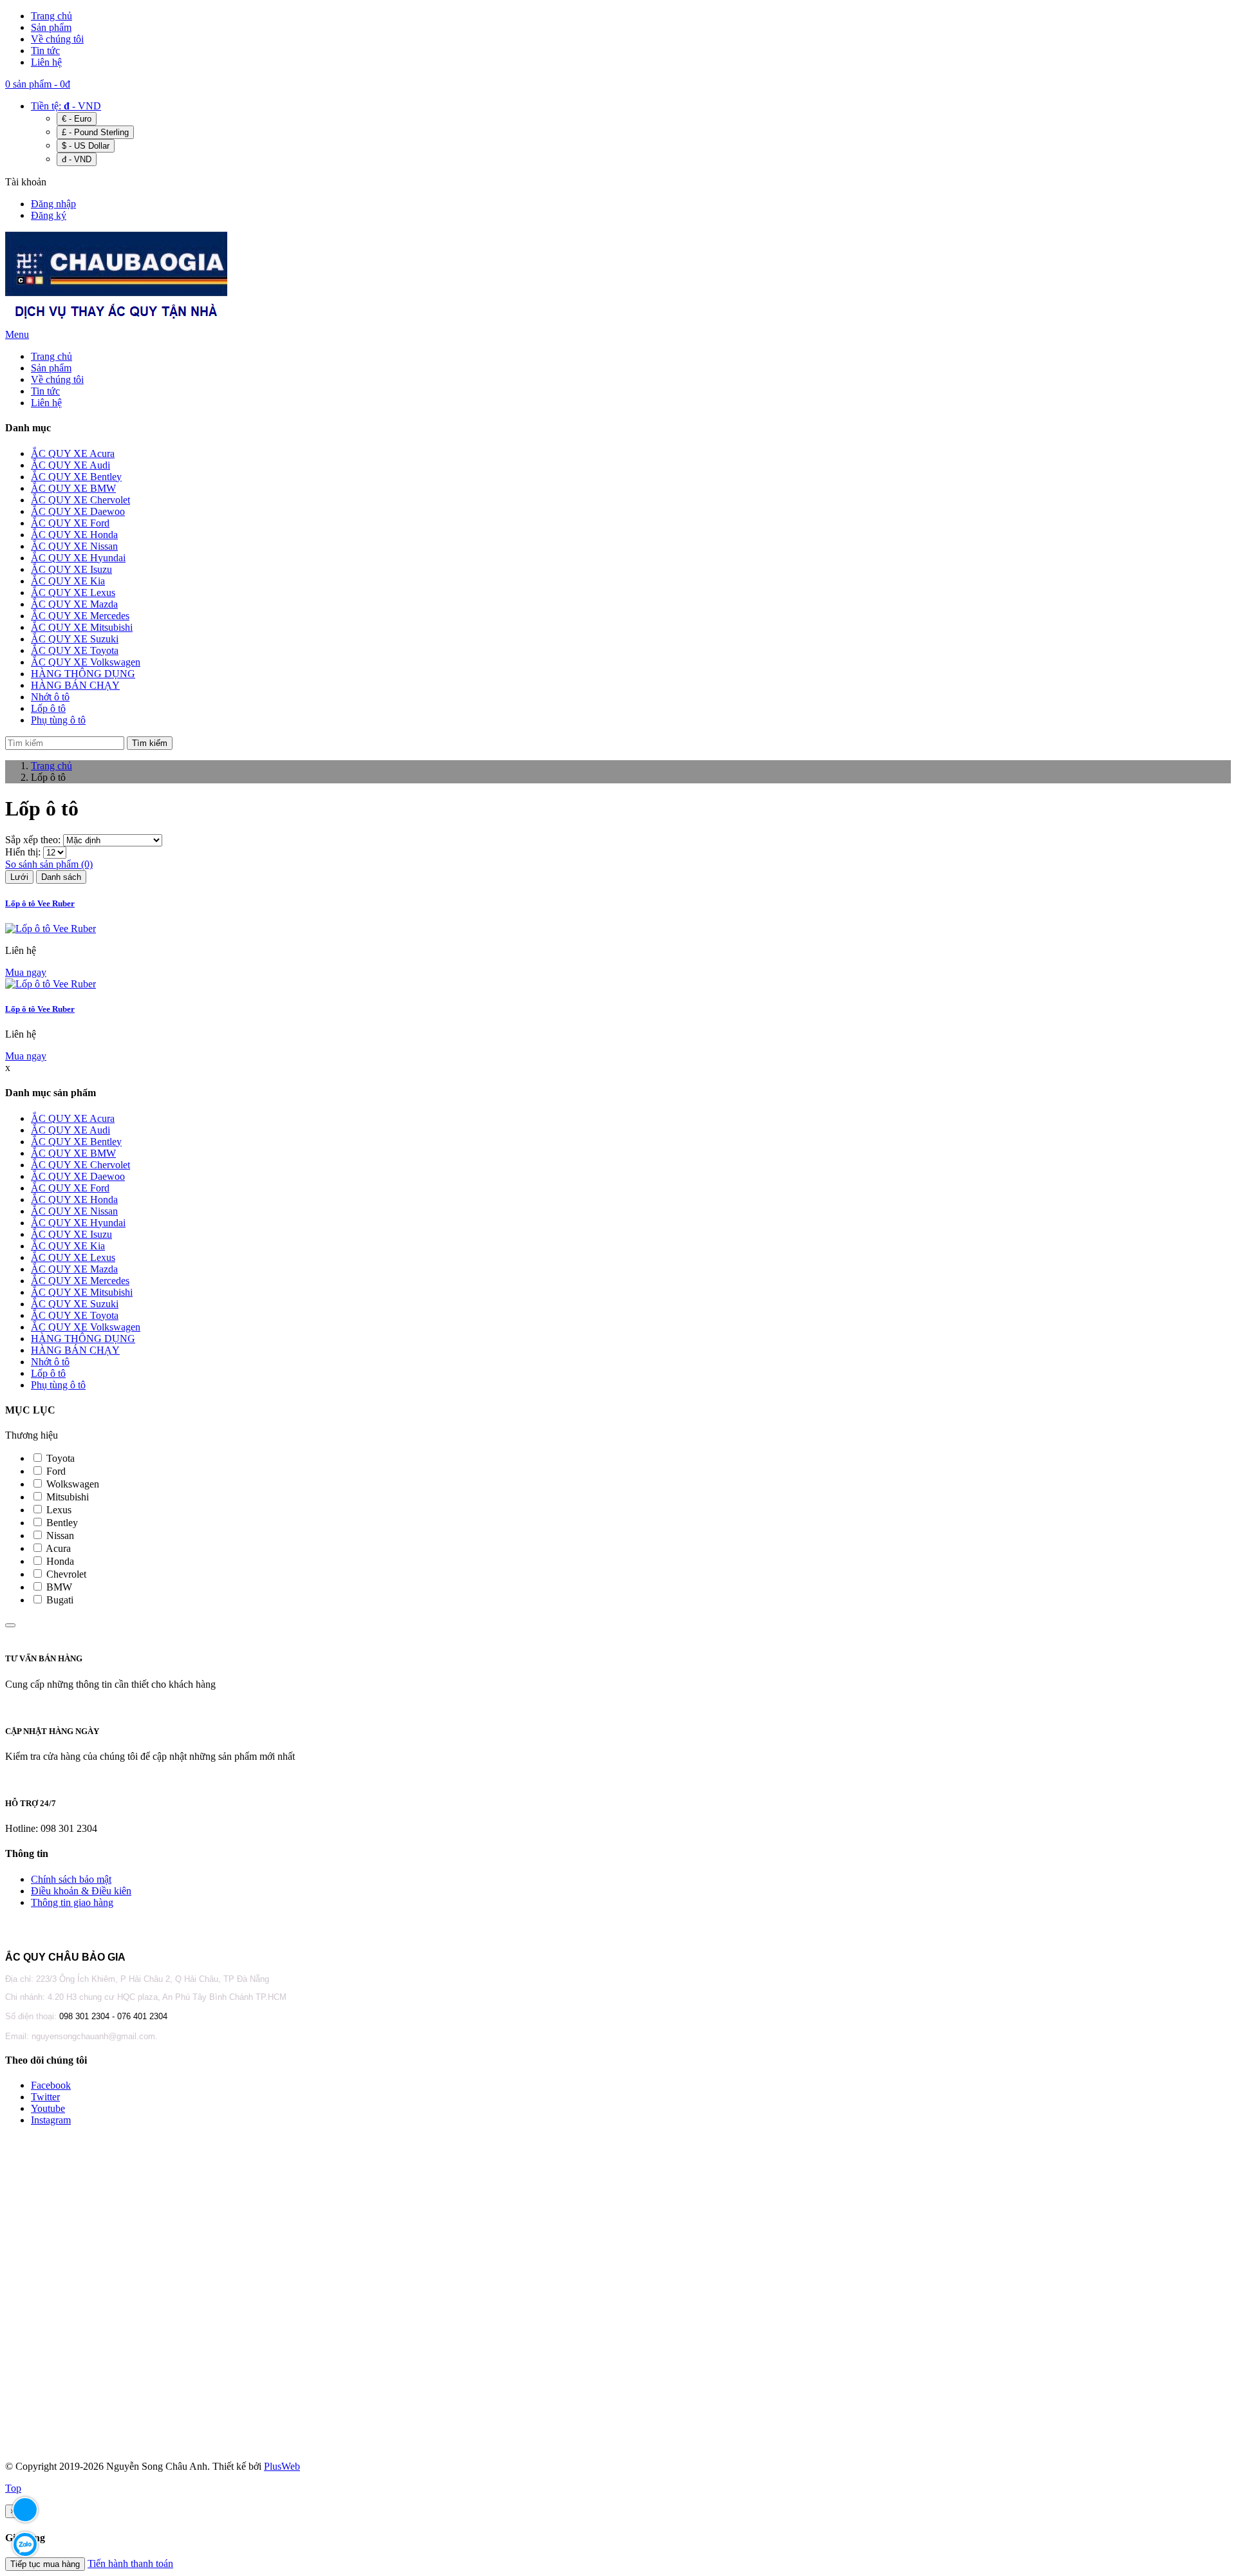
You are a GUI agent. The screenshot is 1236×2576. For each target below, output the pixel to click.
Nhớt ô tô (50, 1362)
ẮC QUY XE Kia (68, 1246)
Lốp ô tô (48, 1373)
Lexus (58, 1510)
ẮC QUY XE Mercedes (80, 1281)
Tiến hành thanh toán (130, 2563)
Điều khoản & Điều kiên (81, 1891)
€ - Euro (77, 119)
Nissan (59, 1535)
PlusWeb (282, 2466)
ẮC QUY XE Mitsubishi (82, 1292)
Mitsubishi (66, 1497)
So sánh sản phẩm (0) (49, 864)
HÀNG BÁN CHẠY (75, 1350)
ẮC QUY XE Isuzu (71, 1234)
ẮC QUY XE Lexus (73, 1257)
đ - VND (77, 159)
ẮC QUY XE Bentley (76, 1142)
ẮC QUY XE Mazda (74, 1269)
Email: (18, 2036)
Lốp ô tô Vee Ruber (40, 903)
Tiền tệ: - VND (66, 106)
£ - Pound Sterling (95, 132)
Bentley (61, 1523)
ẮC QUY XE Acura (73, 1118)
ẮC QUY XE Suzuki (75, 1304)
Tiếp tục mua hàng (45, 2564)
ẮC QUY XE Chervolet (80, 1165)
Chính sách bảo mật (71, 1879)
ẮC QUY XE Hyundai (78, 1223)
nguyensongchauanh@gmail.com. (95, 2036)
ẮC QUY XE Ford (70, 1188)
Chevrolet (65, 1574)
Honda (59, 1561)
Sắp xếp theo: (34, 840)
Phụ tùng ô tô (58, 1385)
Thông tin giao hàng (72, 1902)
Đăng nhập (53, 204)
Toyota (59, 1458)
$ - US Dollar (86, 146)
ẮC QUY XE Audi (70, 1130)
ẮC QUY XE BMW (73, 1153)
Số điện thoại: (32, 2016)
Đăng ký (49, 215)
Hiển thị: (24, 852)
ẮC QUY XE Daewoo (78, 1176)
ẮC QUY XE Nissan (74, 1211)
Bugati (59, 1600)
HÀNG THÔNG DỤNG (83, 1339)
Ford (55, 1471)
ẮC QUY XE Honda (74, 1199)
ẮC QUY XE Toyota (75, 1315)
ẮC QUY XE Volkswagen (86, 1327)
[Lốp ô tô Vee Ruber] (51, 929)
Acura (57, 1548)
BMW (58, 1587)
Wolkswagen (71, 1484)
